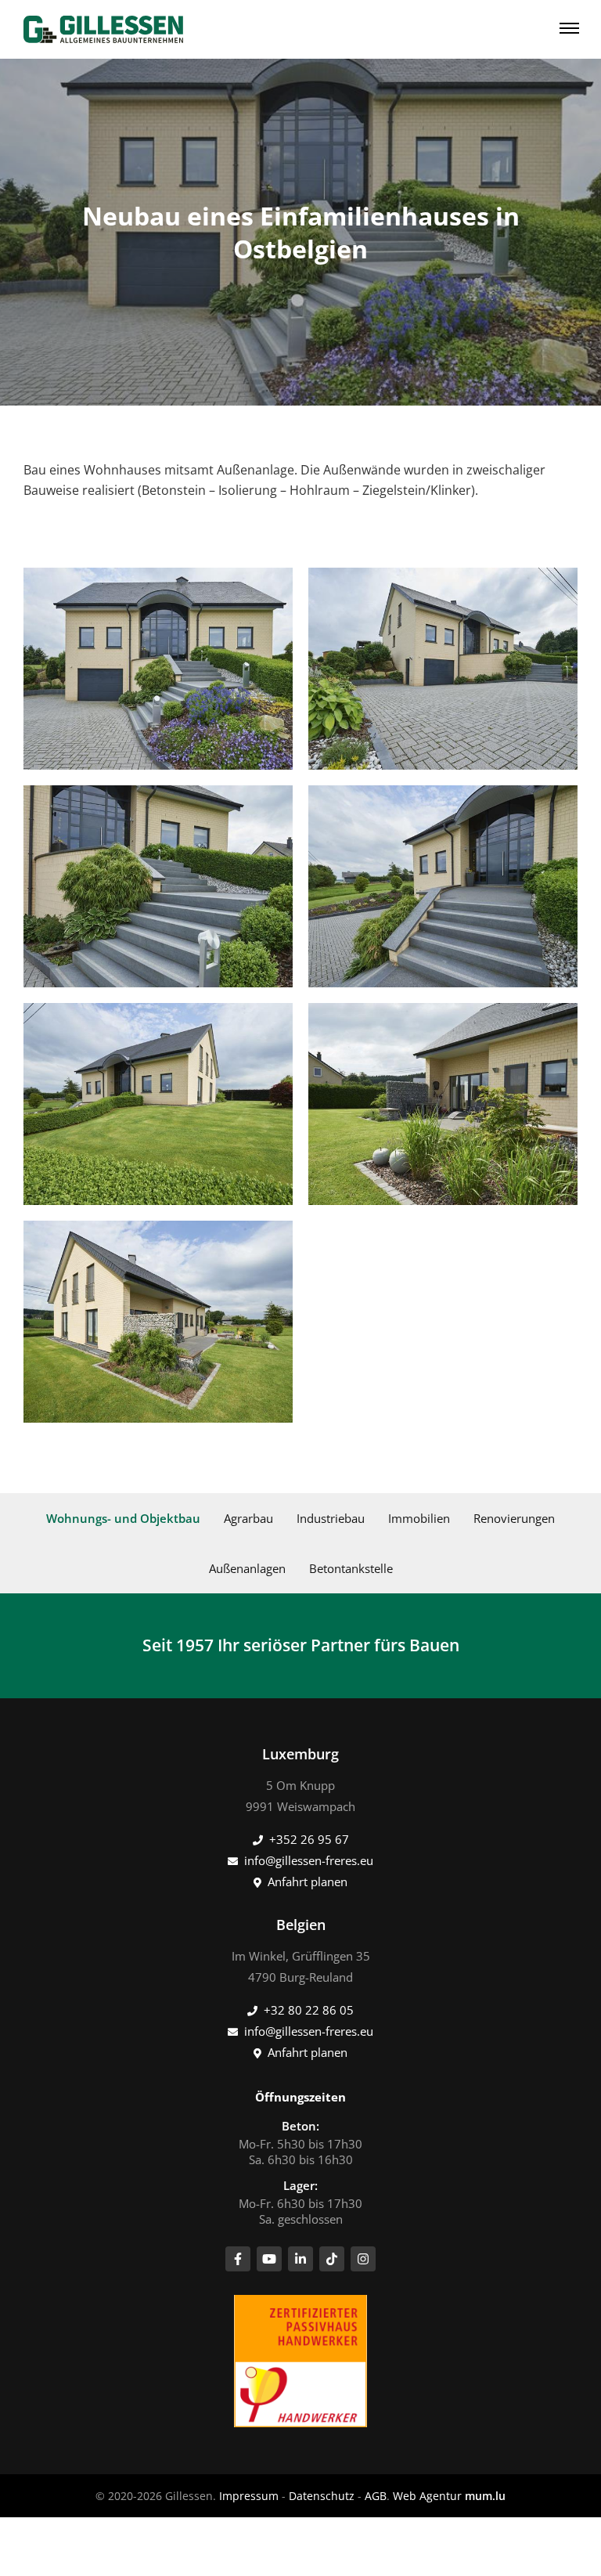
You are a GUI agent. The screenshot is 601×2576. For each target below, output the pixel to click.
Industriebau (331, 1518)
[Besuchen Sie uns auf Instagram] (363, 2259)
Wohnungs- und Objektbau (123, 1518)
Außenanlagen (247, 1568)
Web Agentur (427, 2496)
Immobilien (419, 1518)
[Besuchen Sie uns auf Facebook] (238, 2259)
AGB (376, 2496)
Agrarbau (248, 1518)
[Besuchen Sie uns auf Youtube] (269, 2259)
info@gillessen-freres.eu (309, 1860)
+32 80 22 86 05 (309, 2010)
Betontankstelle (351, 1568)
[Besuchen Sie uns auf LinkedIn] (300, 2259)
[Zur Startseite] (103, 29)
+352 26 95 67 (309, 1839)
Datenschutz (322, 2496)
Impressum (249, 2496)
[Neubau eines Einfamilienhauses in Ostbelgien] (158, 669)
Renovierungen (514, 1518)
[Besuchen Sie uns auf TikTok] (332, 2259)
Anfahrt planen (308, 1881)
